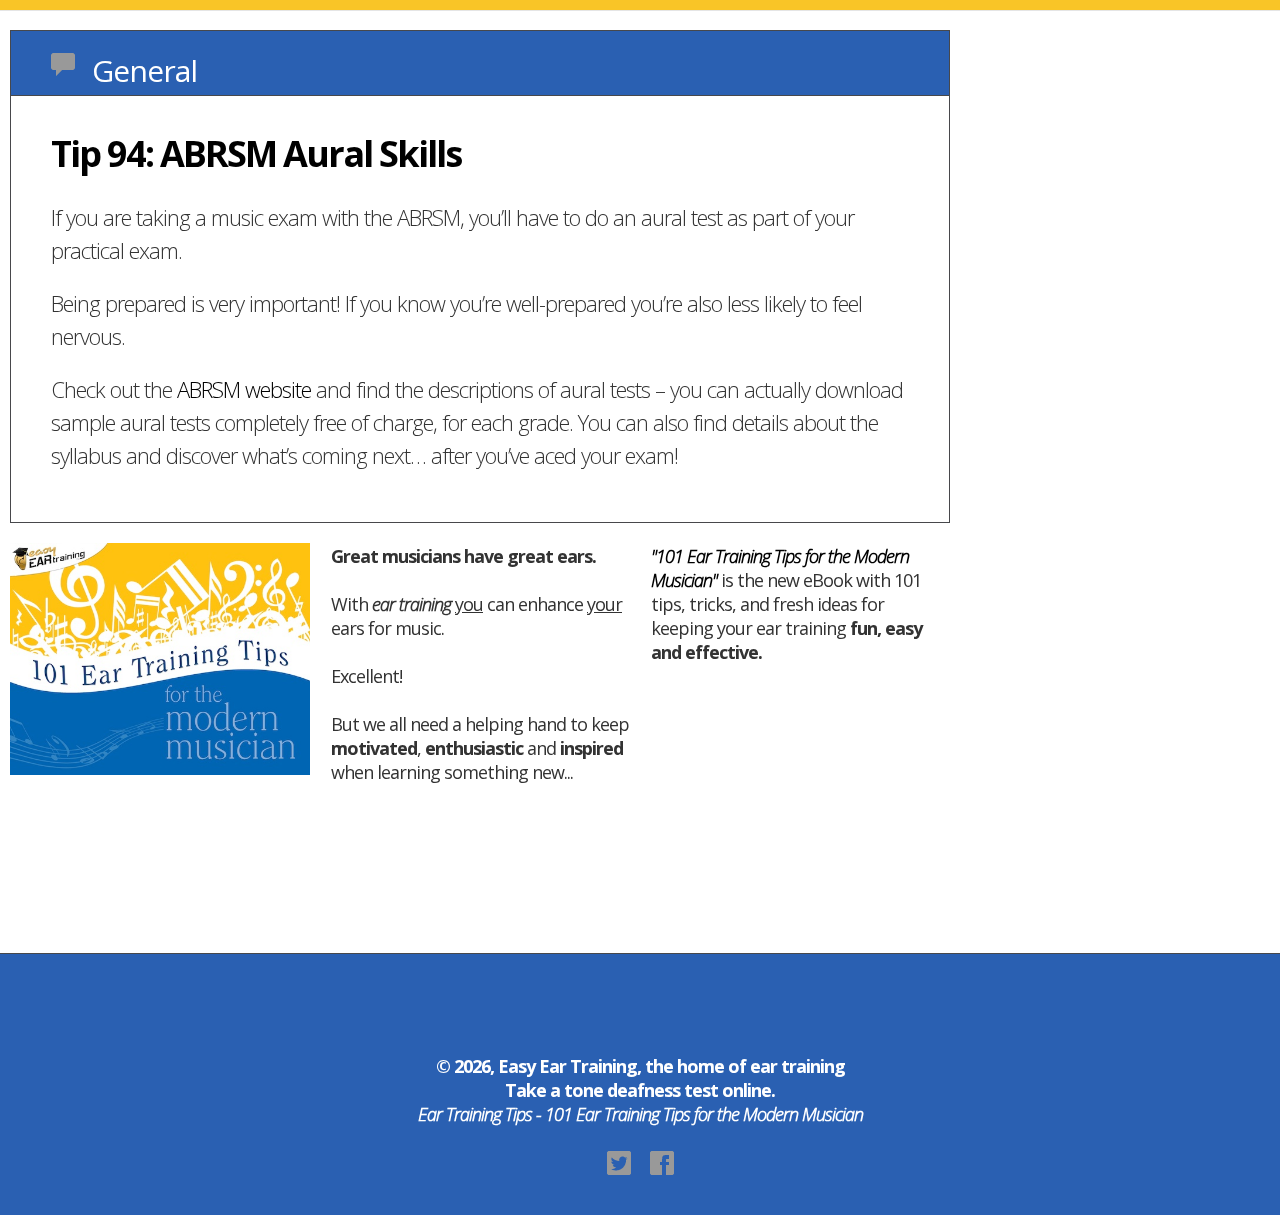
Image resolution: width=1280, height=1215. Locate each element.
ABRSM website (244, 389)
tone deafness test (641, 1090)
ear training (797, 1066)
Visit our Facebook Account (662, 1163)
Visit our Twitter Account (619, 1163)
